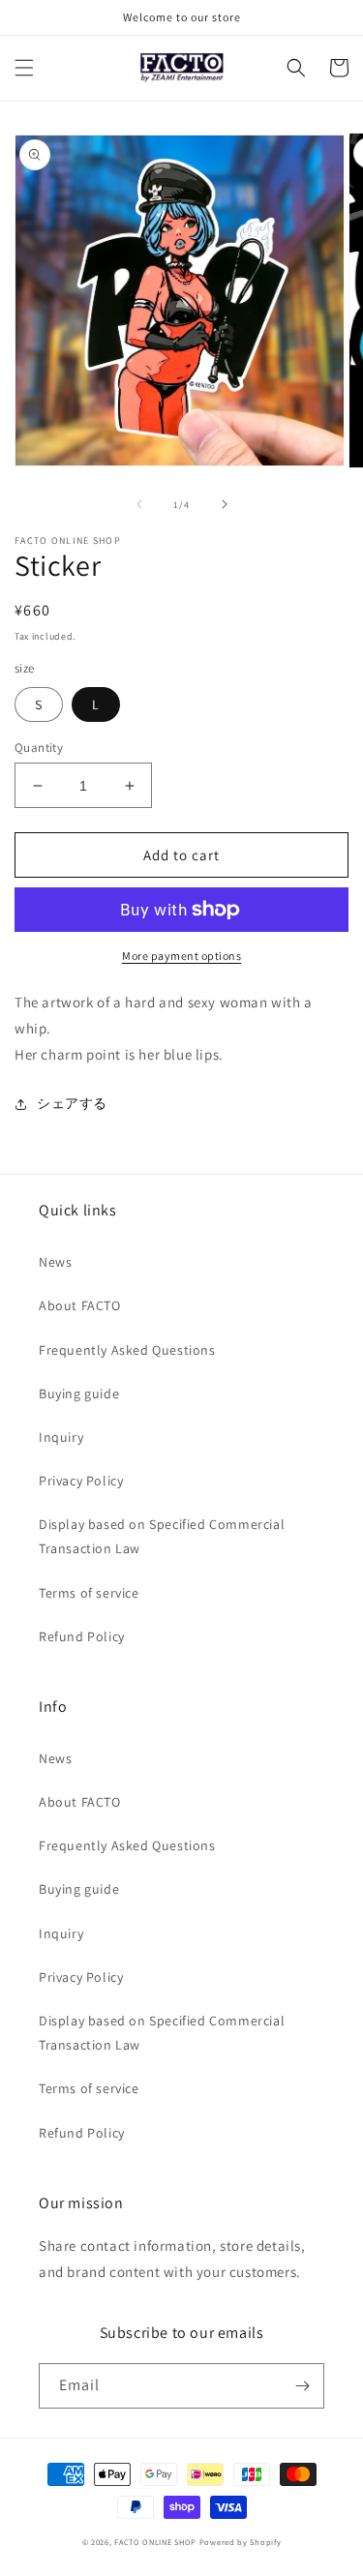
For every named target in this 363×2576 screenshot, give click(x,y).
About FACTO (80, 1305)
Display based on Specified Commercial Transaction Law (162, 1536)
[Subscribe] (302, 2386)
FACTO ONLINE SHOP (155, 2542)
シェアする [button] (72, 1103)
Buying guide (79, 1393)
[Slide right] (225, 504)
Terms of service (89, 1593)
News (55, 1262)
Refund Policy (82, 1636)
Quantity (39, 748)
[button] (24, 68)
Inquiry (61, 1437)
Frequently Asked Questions (127, 1350)
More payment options (181, 956)
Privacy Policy (81, 1481)
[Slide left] (139, 504)
